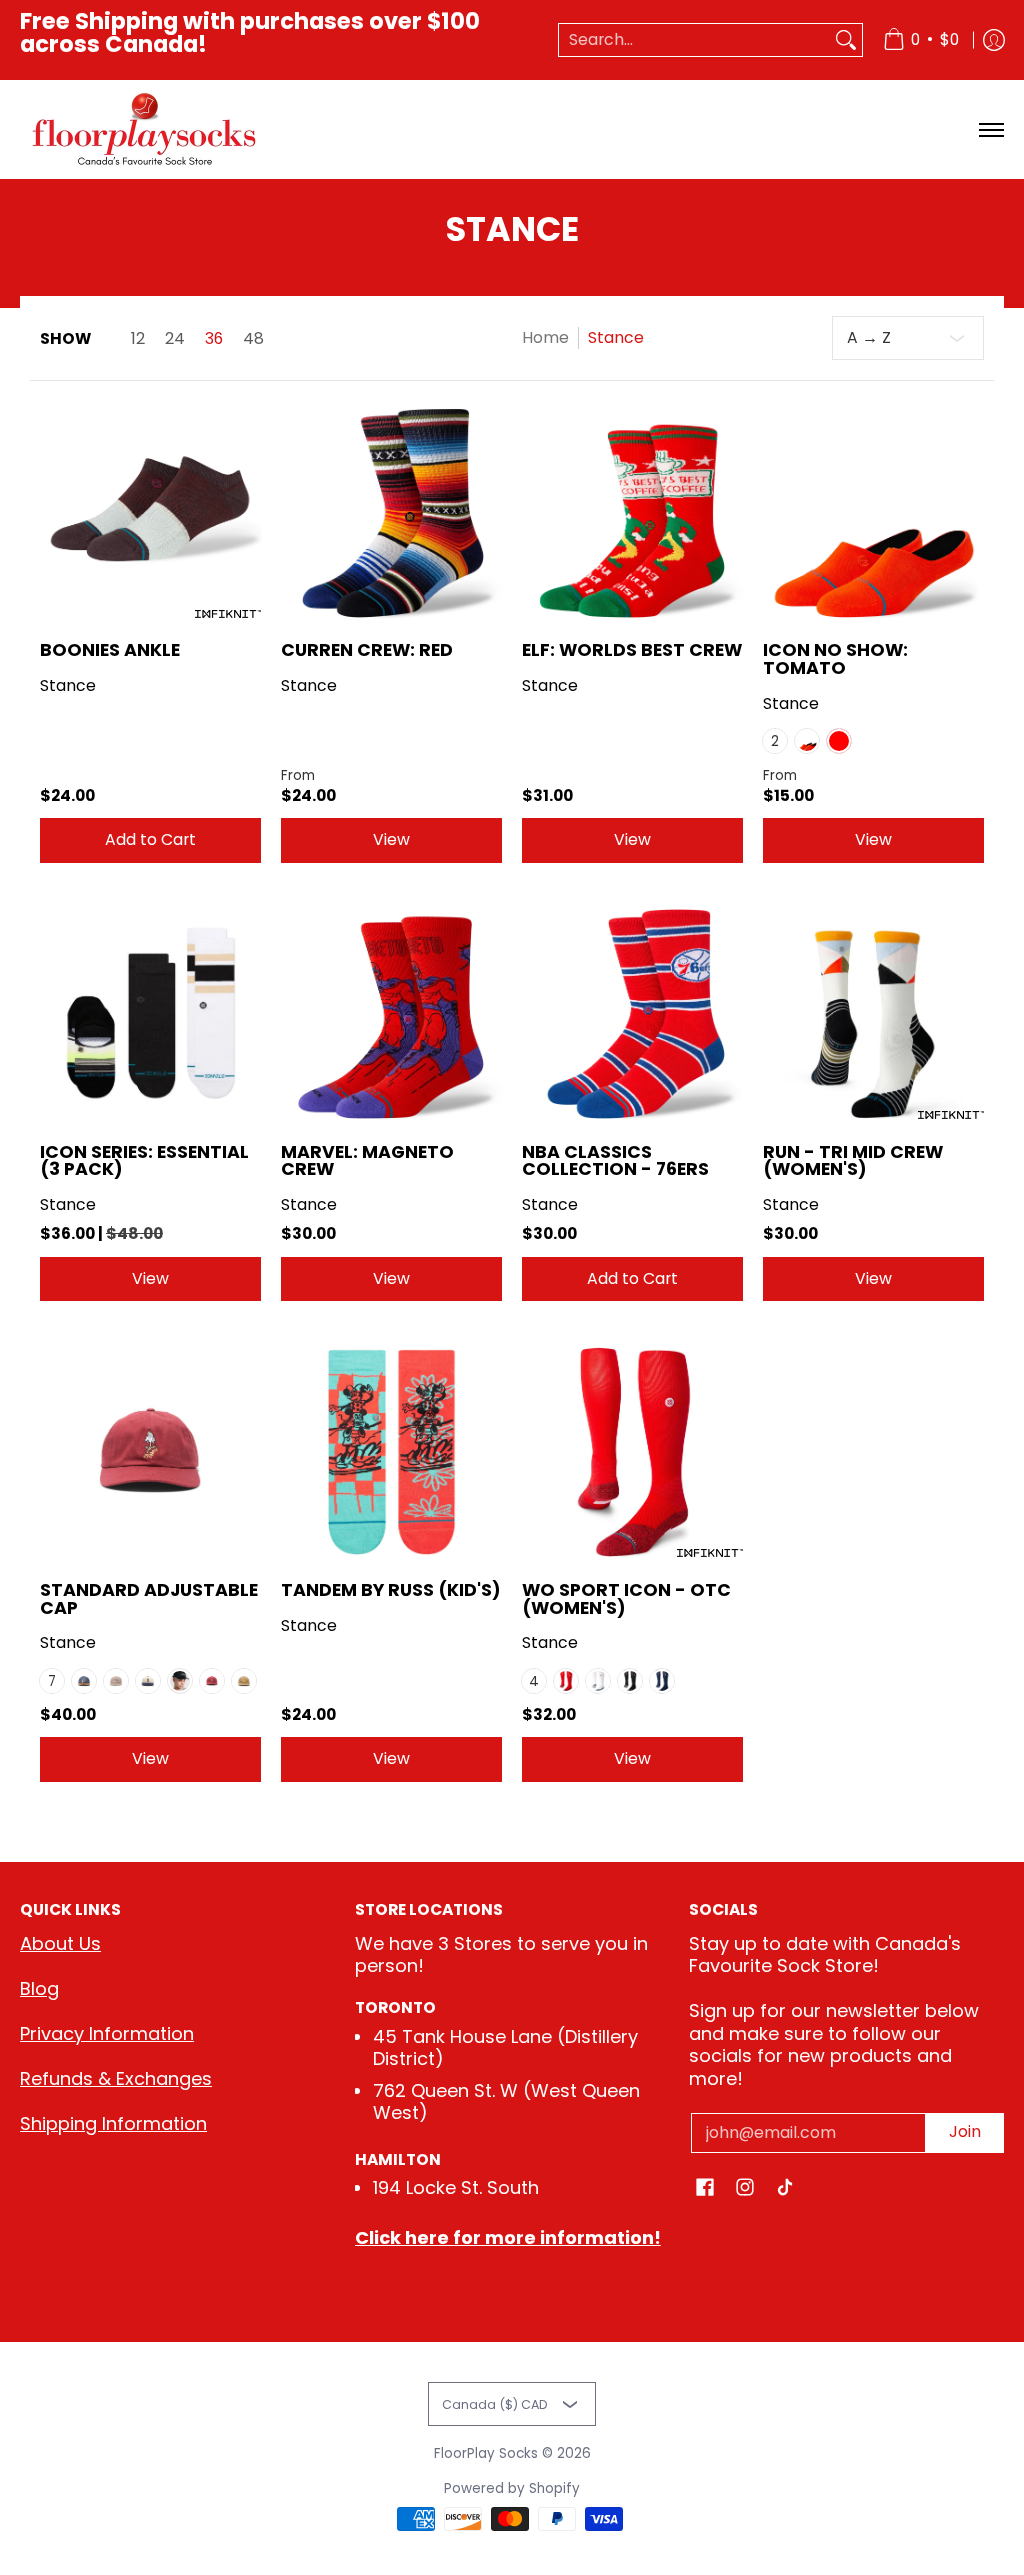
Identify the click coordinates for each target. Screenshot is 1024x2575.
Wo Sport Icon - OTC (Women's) (626, 1599)
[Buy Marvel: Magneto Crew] (391, 1013)
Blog (39, 1988)
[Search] (846, 40)
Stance (68, 685)
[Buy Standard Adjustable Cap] (150, 1451)
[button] (705, 2189)
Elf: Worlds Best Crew (632, 650)
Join (965, 2131)
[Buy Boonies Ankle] (150, 511)
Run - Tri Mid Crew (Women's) (853, 1161)
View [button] (391, 839)
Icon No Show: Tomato (835, 659)
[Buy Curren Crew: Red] (391, 511)
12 (138, 339)
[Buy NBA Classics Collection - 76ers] (632, 1013)
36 (214, 339)
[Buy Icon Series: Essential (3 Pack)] (150, 1013)
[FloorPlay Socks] (145, 129)
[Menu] (990, 129)
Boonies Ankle (110, 650)
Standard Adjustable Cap (149, 1599)
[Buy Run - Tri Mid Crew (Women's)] (873, 1013)
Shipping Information (113, 2123)
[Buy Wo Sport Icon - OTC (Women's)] (632, 1451)
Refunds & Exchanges (116, 2078)
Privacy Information (107, 2033)
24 (175, 339)
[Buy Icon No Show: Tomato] (873, 511)
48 (253, 339)
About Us (60, 1943)
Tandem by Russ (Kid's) (391, 1590)
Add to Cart (150, 839)
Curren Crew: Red (367, 650)
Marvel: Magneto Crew (367, 1161)
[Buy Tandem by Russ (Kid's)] (391, 1451)
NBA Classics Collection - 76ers (615, 1161)
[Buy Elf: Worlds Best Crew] (632, 511)
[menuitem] (921, 40)
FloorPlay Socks (486, 2453)
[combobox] (694, 40)
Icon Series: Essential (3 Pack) (144, 1161)
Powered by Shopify (512, 2488)
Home (545, 337)
